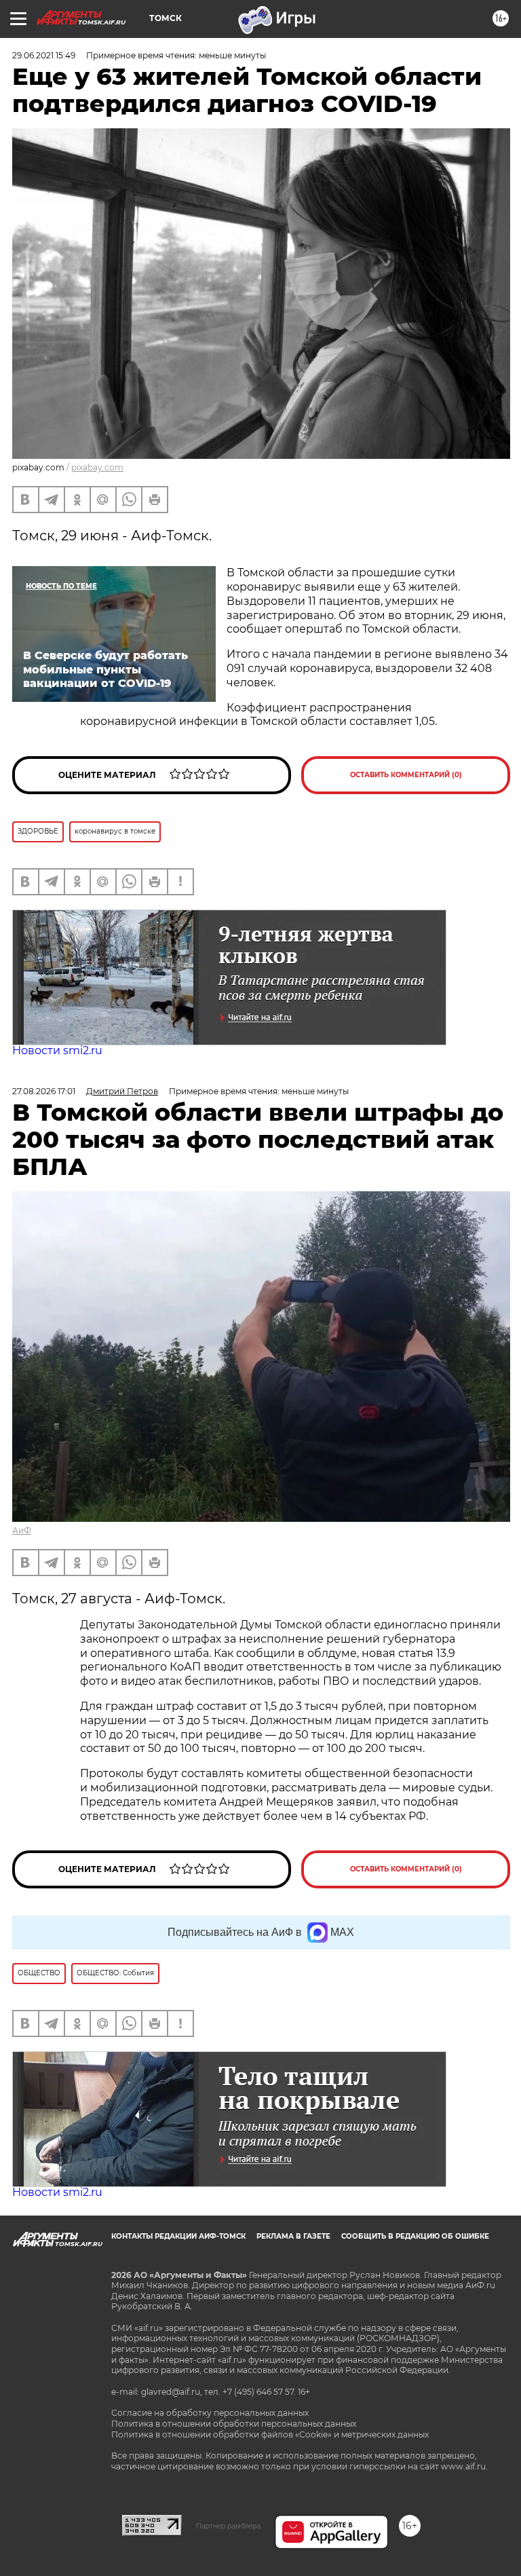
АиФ (22, 1530)
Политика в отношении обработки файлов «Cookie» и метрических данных (270, 2434)
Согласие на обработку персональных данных (210, 2413)
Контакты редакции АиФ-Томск (178, 2236)
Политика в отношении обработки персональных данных (234, 2424)
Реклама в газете (293, 2236)
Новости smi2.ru (57, 1050)
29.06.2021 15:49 (44, 55)
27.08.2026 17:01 (44, 1091)
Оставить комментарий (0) (406, 775)
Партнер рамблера (228, 2526)
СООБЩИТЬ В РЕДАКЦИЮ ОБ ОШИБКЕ (415, 2236)
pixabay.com (97, 467)
